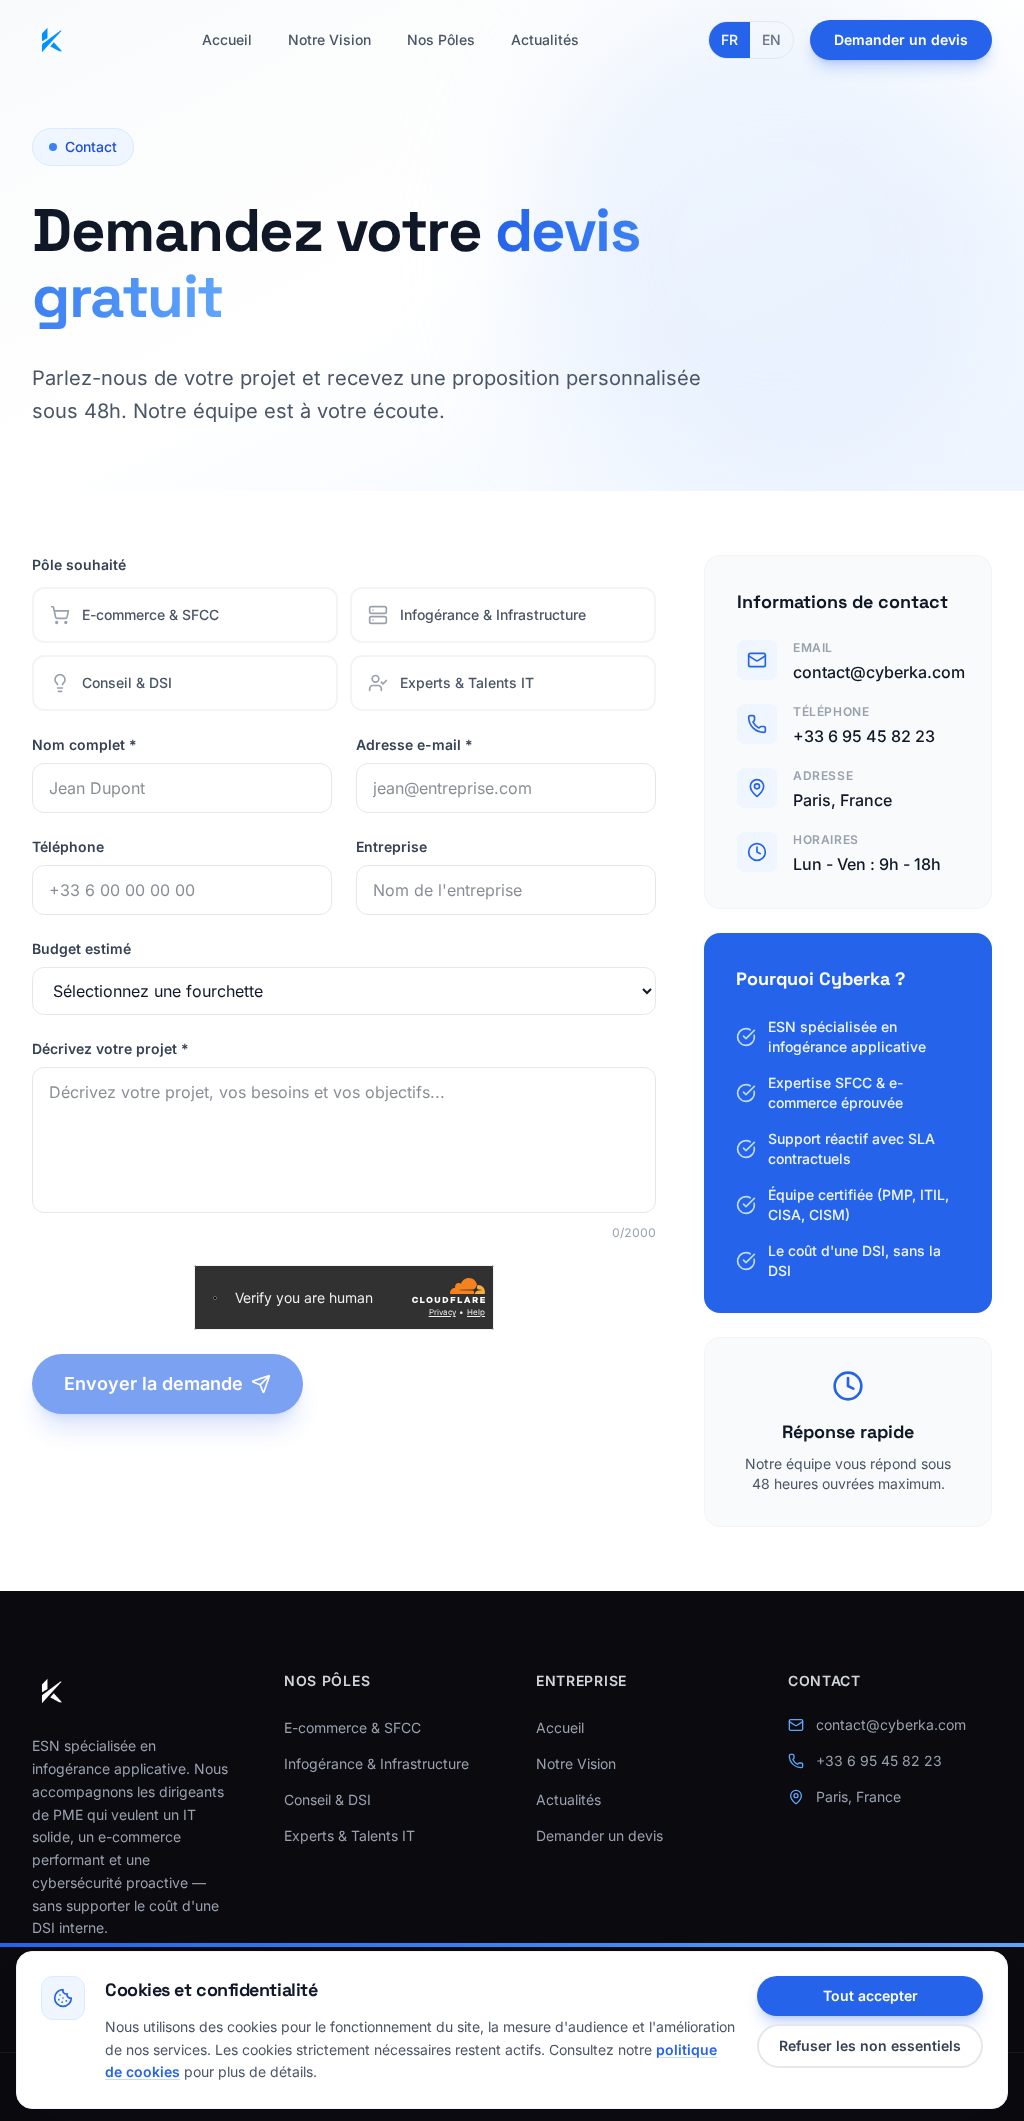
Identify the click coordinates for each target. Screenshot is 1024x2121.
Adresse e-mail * (414, 744)
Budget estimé (81, 948)
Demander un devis (901, 39)
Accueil (227, 39)
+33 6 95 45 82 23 (864, 736)
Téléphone (68, 846)
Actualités (545, 39)
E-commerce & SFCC (352, 1727)
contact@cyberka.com (879, 672)
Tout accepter (870, 1995)
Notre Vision (329, 39)
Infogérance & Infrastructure (376, 1763)
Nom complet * (84, 744)
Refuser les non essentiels (870, 2045)
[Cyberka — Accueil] (52, 40)
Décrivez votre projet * (110, 1048)
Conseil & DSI (327, 1799)
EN (771, 39)
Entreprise (391, 846)
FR (729, 39)
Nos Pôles (441, 39)
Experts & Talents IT (349, 1835)
